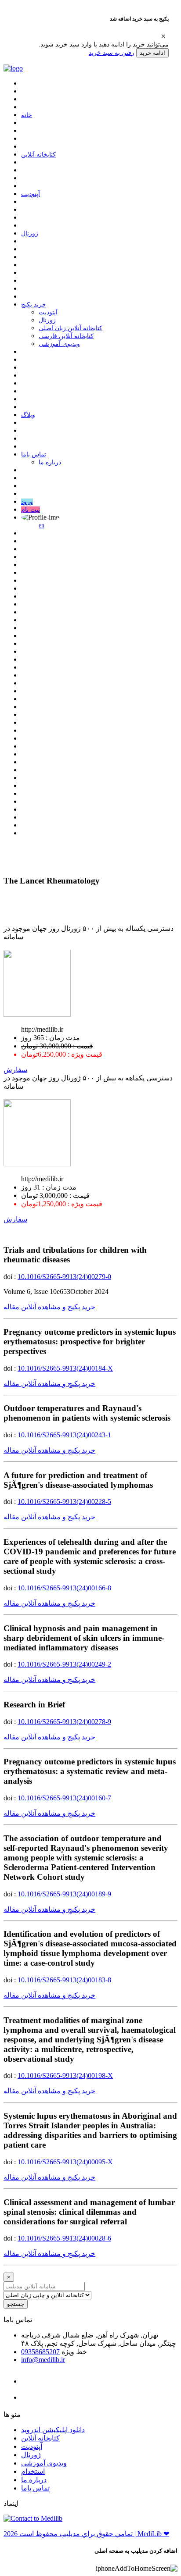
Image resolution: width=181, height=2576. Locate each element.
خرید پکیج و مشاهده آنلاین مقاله (49, 1307)
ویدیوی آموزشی (59, 344)
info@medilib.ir (43, 2360)
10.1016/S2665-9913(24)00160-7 (64, 1798)
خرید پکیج (34, 305)
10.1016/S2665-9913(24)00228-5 (64, 1502)
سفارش (15, 1070)
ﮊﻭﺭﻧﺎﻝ (30, 233)
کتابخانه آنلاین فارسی (66, 336)
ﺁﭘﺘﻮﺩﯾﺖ (31, 194)
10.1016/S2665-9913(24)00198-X (65, 2075)
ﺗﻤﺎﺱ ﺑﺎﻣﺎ (34, 454)
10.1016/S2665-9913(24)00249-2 (64, 1664)
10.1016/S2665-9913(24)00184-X (65, 1368)
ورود (27, 502)
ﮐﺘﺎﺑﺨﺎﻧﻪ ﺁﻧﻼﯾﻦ (38, 155)
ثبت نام (31, 510)
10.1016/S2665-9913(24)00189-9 (64, 1894)
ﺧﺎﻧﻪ (27, 115)
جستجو (16, 2304)
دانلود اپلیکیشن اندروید (53, 2430)
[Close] (163, 36)
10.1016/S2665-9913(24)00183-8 (64, 1980)
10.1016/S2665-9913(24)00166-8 (64, 1588)
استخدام (33, 2471)
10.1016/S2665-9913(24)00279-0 (64, 1277)
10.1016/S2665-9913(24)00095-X (65, 2162)
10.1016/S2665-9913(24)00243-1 (64, 1435)
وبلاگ (28, 415)
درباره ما (50, 462)
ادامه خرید (152, 53)
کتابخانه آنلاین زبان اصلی (71, 328)
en (42, 526)
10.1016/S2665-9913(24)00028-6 (64, 2238)
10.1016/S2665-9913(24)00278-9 (64, 1722)
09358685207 (40, 2352)
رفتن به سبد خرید (112, 53)
